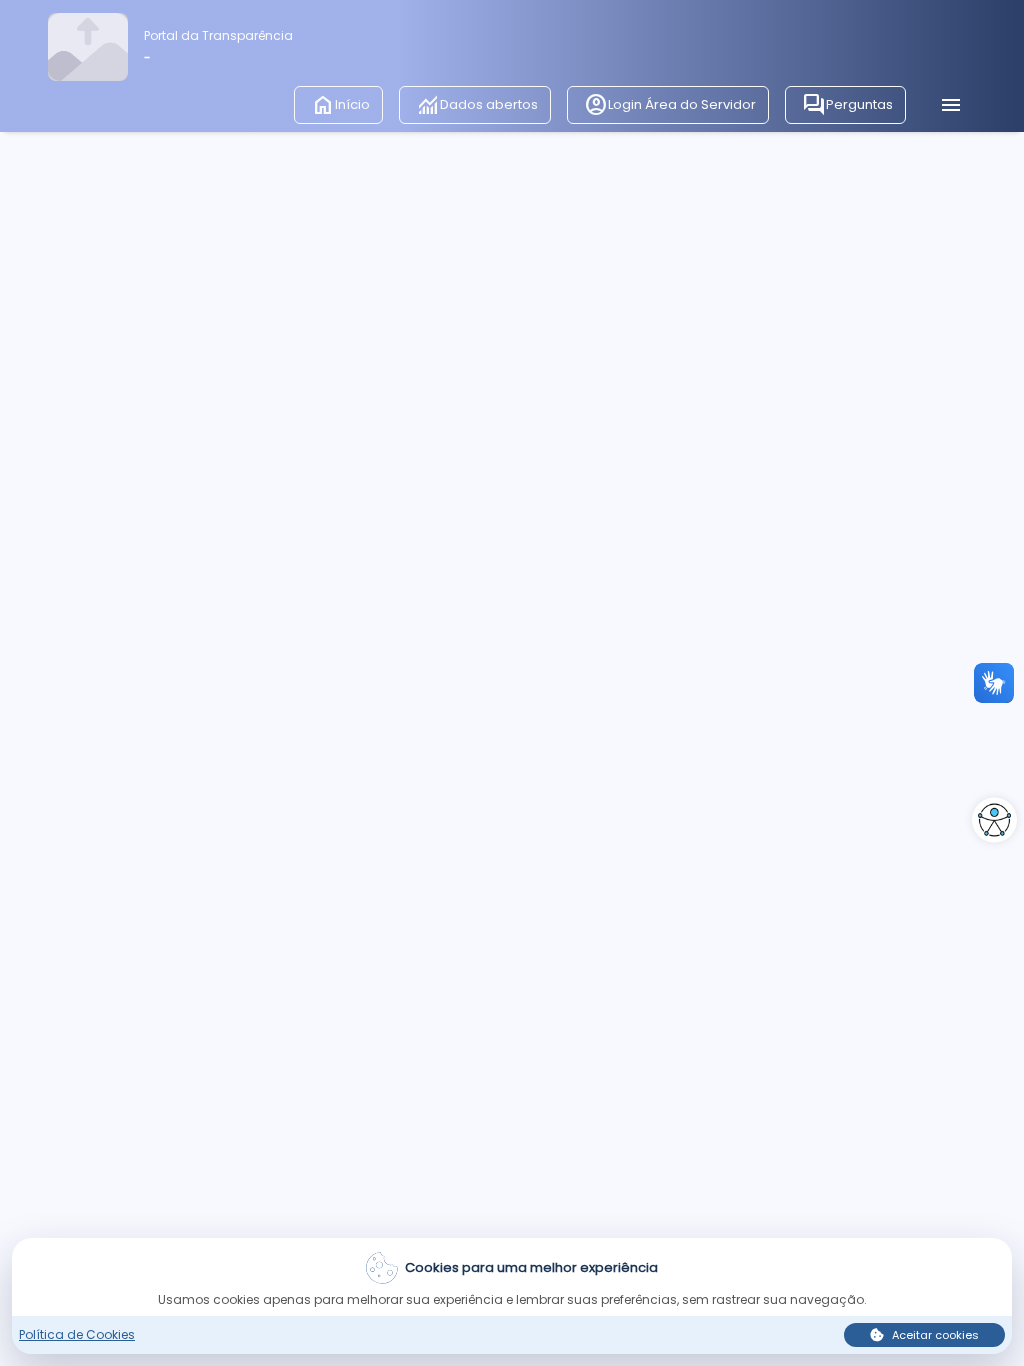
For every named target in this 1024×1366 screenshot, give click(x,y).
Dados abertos (477, 105)
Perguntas (847, 105)
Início (340, 105)
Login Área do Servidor (670, 105)
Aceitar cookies (935, 1335)
